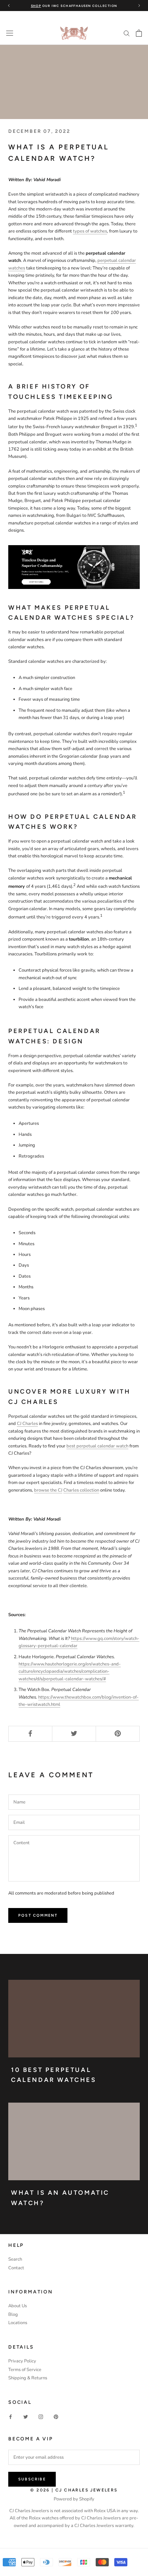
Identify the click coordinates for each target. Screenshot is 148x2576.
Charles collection (81, 1490)
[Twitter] (26, 2417)
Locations (18, 2323)
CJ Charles (27, 1424)
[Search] (127, 33)
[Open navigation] (10, 33)
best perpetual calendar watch (97, 1446)
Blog (13, 2314)
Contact (16, 2268)
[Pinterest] (56, 2417)
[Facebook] (10, 2417)
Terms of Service (25, 2370)
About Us (18, 2306)
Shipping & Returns (28, 2378)
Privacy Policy (22, 2361)
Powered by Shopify (74, 2499)
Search (15, 2259)
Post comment (38, 1915)
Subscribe (32, 2479)
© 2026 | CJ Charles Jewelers (74, 2490)
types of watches (90, 231)
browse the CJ (48, 1490)
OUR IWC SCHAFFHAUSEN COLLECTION (74, 6)
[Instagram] (41, 2417)
